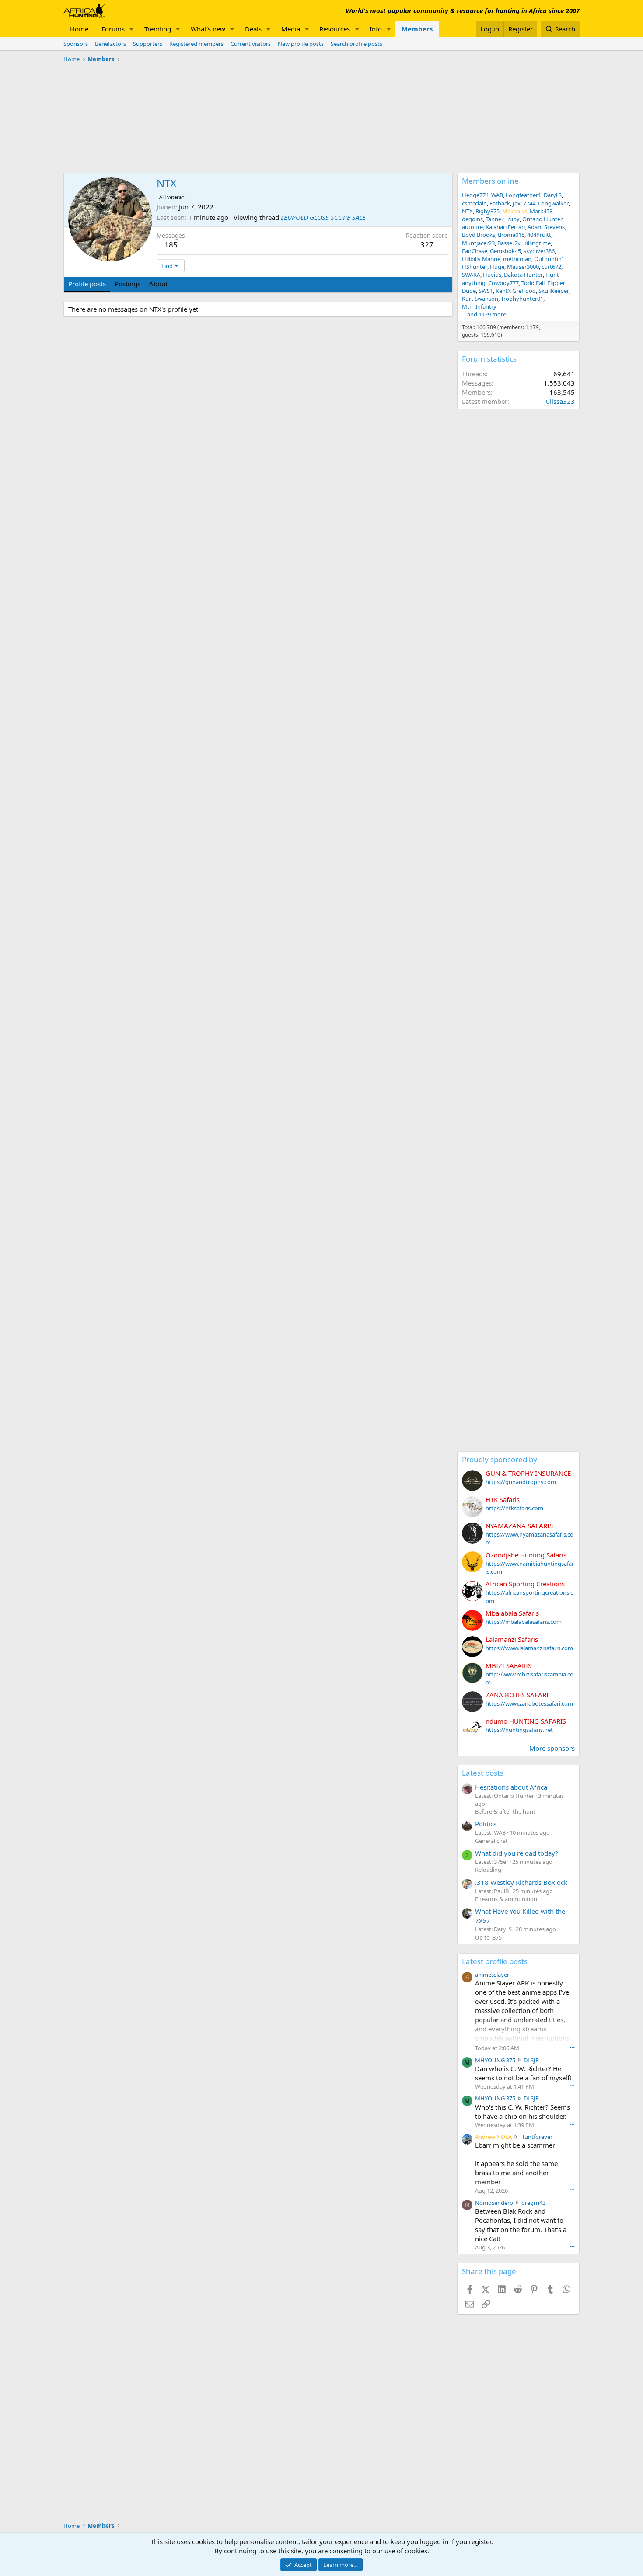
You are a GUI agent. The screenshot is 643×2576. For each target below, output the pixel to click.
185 (171, 245)
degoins (472, 219)
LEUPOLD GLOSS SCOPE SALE (323, 217)
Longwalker (553, 203)
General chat (491, 1841)
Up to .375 (488, 1937)
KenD (503, 291)
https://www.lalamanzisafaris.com (529, 1648)
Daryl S (553, 195)
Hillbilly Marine (481, 259)
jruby (513, 219)
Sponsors (76, 44)
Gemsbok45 (505, 251)
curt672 (551, 267)
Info (376, 29)
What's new (208, 29)
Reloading (488, 1870)
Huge (497, 267)
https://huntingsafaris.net (519, 1730)
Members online (490, 181)
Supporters (148, 44)
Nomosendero (494, 2203)
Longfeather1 (523, 195)
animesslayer (492, 1975)
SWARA (471, 275)
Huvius (492, 275)
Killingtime (537, 243)
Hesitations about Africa (511, 1787)
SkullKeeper (554, 291)
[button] (132, 29)
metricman (517, 259)
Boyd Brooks (479, 235)
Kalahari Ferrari (505, 227)
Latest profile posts (495, 1961)
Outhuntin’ (548, 259)
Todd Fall (533, 283)
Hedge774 (475, 195)
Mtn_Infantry (479, 306)
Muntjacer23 (478, 243)
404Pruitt (539, 235)
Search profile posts (356, 44)
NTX (467, 211)
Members (417, 29)
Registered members (196, 44)
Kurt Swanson (480, 299)
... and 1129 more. (485, 314)
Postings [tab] (128, 284)
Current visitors (251, 44)
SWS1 (486, 291)
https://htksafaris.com (514, 1508)
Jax (517, 203)
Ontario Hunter (542, 219)
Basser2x (509, 243)
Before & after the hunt (505, 1811)
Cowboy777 (503, 283)
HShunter (475, 267)
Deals (253, 29)
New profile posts (301, 44)
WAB (497, 195)
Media (291, 29)
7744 (529, 203)
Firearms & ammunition (506, 1899)
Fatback (500, 203)
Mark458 (541, 211)
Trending (158, 29)
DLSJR (531, 2060)
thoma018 (511, 235)
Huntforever (536, 2137)
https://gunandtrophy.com (521, 1482)
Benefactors (110, 44)
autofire (472, 227)
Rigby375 (487, 211)
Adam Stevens (546, 227)
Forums (113, 29)
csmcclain (474, 203)
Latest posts (483, 1773)
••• (572, 2047)
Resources (335, 29)
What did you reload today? (517, 1853)
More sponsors (552, 1748)
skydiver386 (539, 251)
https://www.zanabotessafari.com (529, 1703)
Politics (486, 1824)
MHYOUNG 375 (495, 2060)
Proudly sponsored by (500, 1459)
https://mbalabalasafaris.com (524, 1622)
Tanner (494, 219)
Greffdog (524, 291)
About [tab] (158, 284)
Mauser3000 (523, 267)
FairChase (475, 251)
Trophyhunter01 (522, 299)
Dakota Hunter (523, 275)
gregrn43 (533, 2203)
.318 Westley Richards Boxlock (521, 1882)
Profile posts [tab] (87, 284)
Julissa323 (559, 401)
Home (79, 29)
